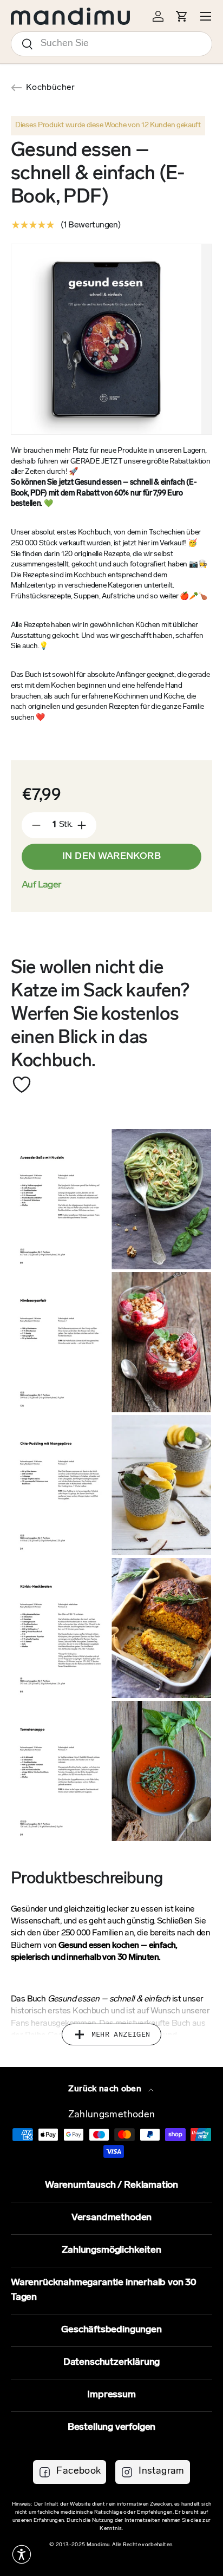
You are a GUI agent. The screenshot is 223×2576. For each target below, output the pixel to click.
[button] (22, 2554)
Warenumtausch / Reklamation (111, 2186)
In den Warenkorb (111, 857)
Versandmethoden (111, 2218)
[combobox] (111, 44)
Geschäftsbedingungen (111, 2330)
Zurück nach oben (106, 2089)
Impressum (111, 2395)
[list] (117, 339)
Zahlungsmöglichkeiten (111, 2251)
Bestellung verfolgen (111, 2428)
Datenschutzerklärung (111, 2363)
